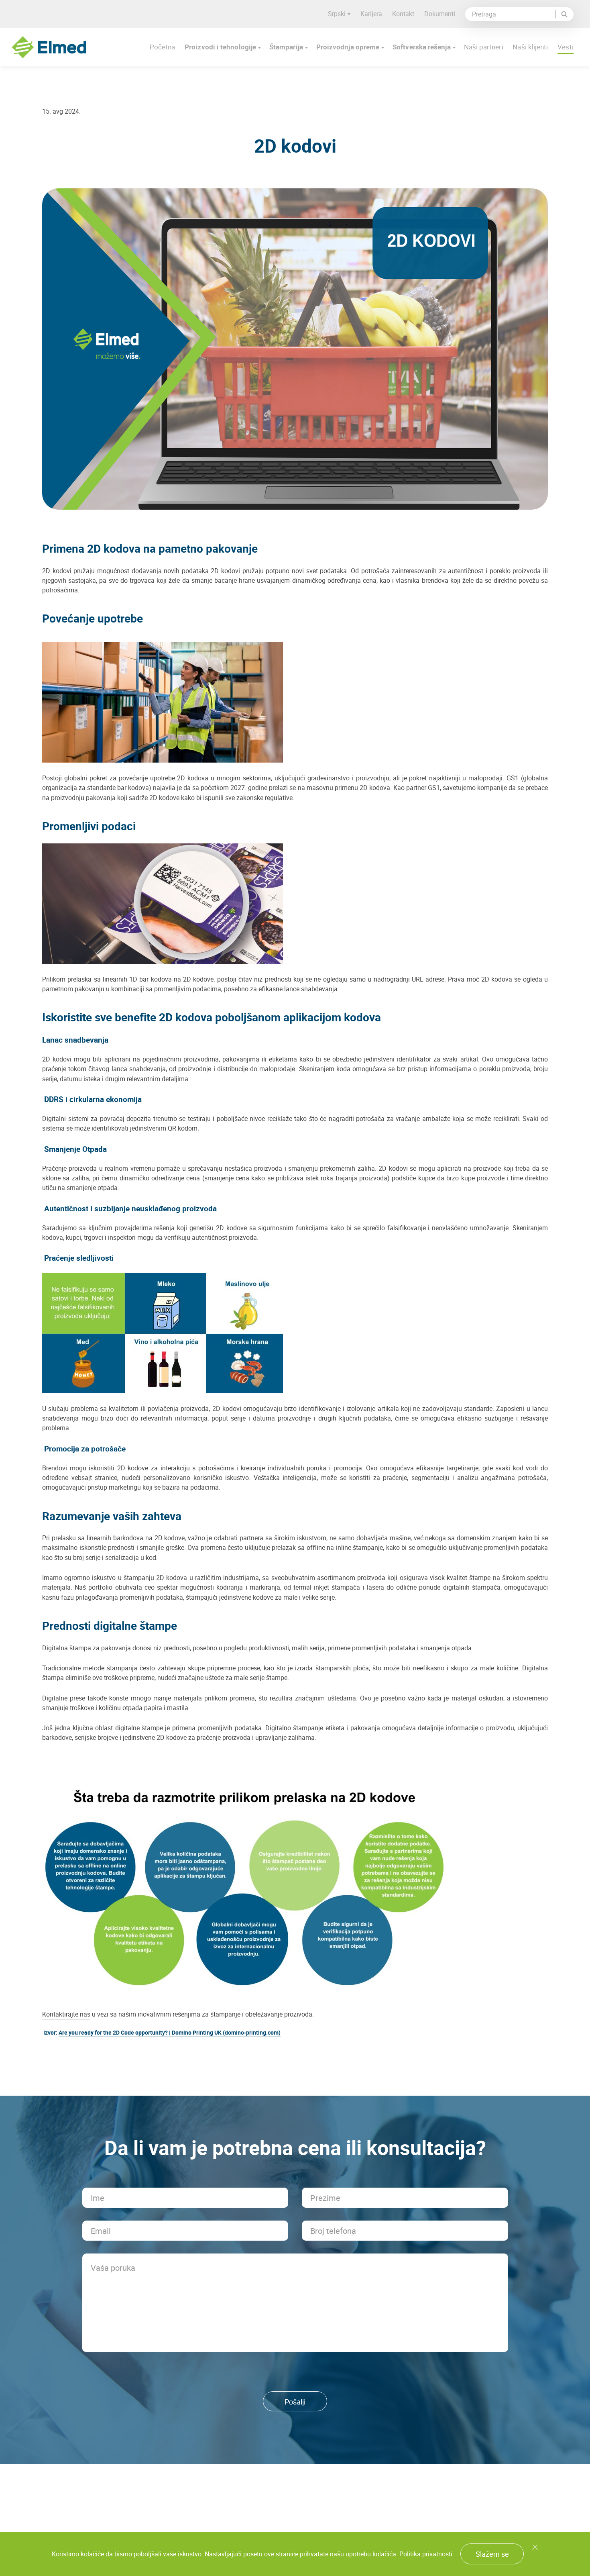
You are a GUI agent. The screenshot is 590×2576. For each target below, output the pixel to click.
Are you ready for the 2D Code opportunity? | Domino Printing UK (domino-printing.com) (170, 2032)
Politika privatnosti (426, 2554)
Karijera (371, 14)
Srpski (337, 14)
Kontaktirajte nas (66, 2014)
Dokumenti (440, 14)
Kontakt (403, 14)
